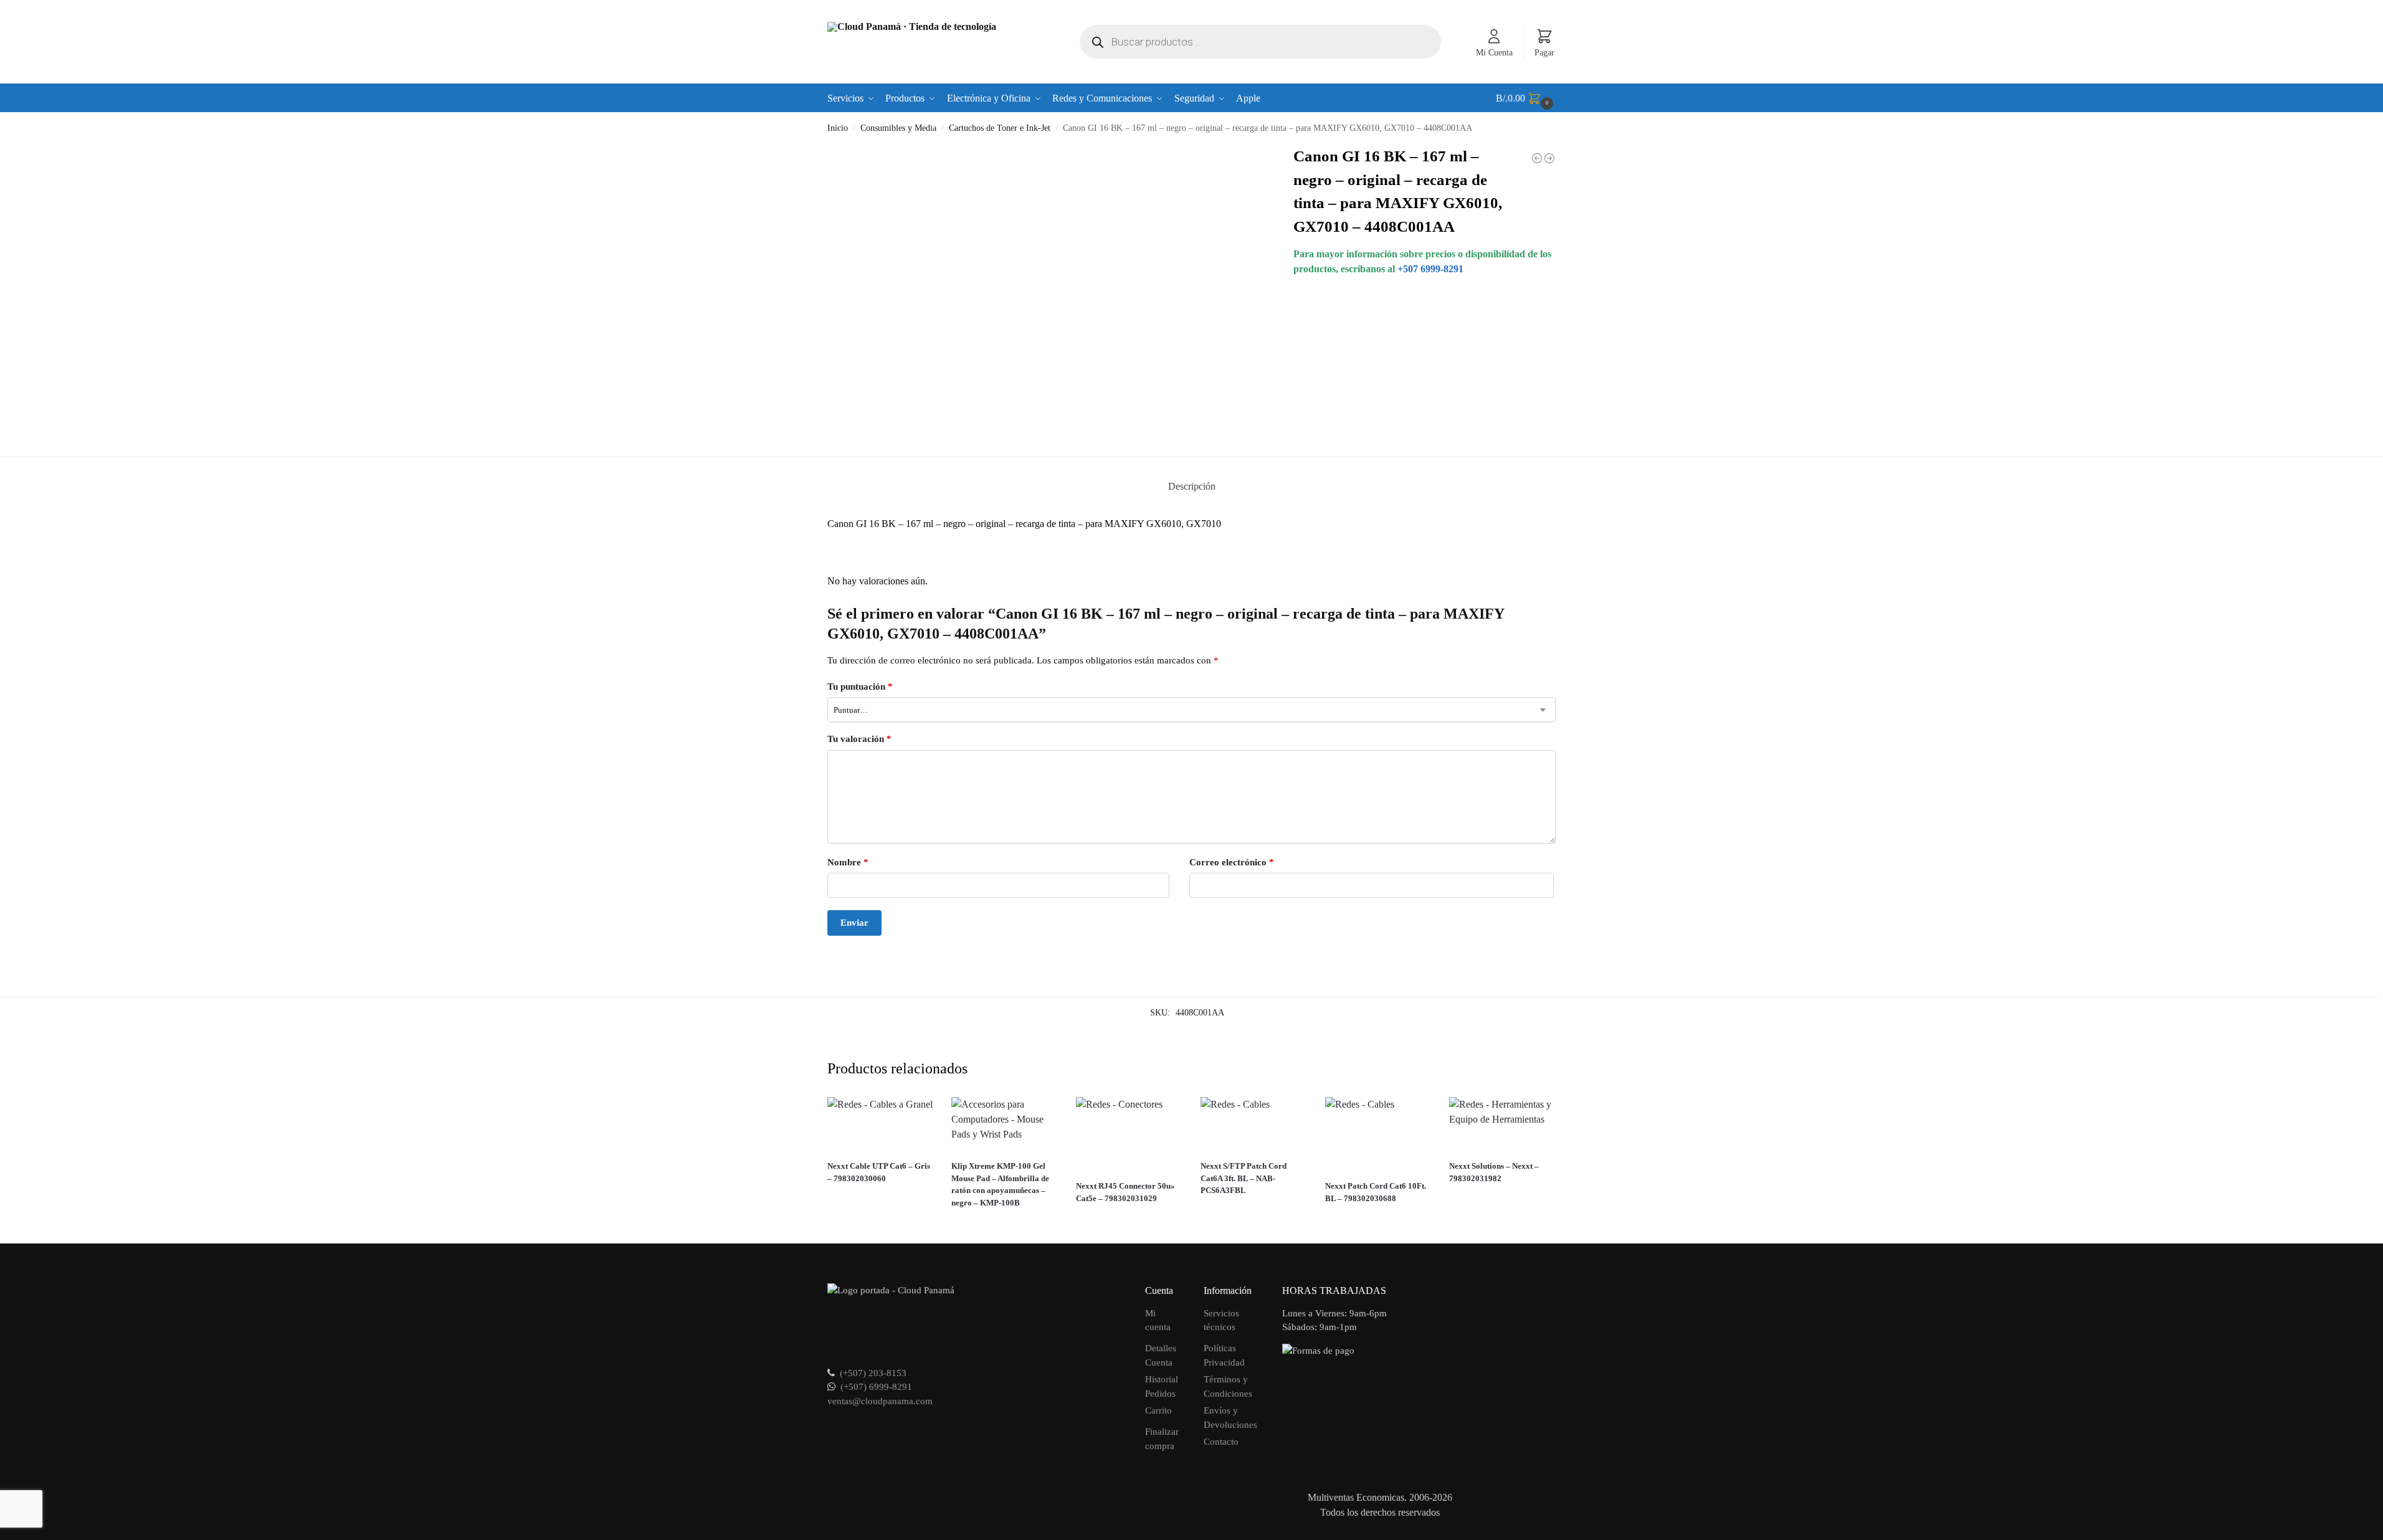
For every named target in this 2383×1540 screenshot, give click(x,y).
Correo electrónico (1232, 862)
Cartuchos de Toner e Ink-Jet (1000, 128)
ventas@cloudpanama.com (880, 1401)
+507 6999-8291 (1430, 269)
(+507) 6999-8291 (876, 1387)
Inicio (838, 128)
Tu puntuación (860, 687)
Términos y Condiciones (1228, 1386)
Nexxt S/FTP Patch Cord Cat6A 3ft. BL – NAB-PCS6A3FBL (1244, 1178)
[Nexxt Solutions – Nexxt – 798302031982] (1502, 1124)
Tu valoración (859, 739)
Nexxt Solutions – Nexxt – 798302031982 (1494, 1172)
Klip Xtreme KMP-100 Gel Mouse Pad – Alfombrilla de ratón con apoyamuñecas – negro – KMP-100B (1000, 1184)
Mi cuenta (1158, 1320)
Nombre (848, 862)
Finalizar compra (1162, 1439)
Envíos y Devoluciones (1230, 1418)
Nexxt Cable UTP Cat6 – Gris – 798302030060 (879, 1172)
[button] (1526, 98)
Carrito (1158, 1410)
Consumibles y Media (898, 128)
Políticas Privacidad (1224, 1355)
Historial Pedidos (1162, 1386)
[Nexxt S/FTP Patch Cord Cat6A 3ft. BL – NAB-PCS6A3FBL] (1253, 1124)
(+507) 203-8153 (873, 1373)
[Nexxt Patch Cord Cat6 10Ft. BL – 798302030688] (1378, 1134)
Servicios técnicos (1221, 1320)
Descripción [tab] (1192, 486)
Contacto (1221, 1442)
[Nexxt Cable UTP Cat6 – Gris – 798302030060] (880, 1124)
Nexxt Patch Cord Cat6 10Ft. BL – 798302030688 (1376, 1192)
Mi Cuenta (1494, 53)
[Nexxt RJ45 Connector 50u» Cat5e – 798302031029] (1129, 1134)
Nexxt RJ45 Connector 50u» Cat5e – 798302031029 (1125, 1192)
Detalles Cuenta (1161, 1355)
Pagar (1544, 53)
